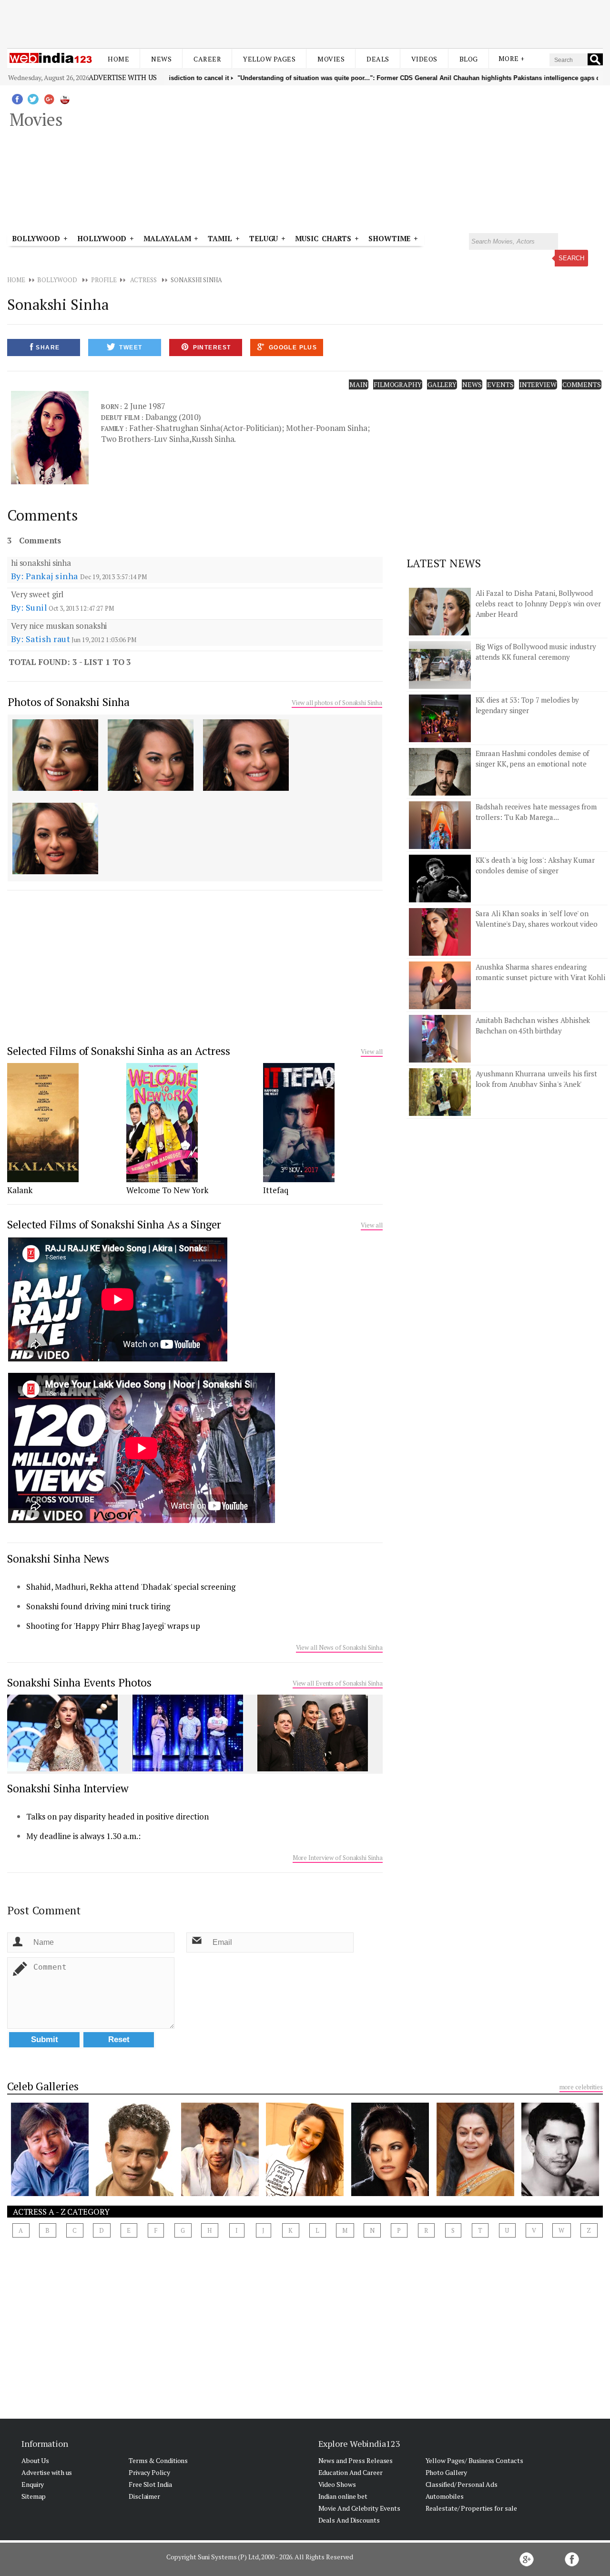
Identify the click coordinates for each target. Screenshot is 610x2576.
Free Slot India (150, 2484)
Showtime (391, 238)
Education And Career (351, 2472)
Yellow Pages (269, 59)
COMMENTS (582, 384)
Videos (424, 59)
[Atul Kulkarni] (135, 2193)
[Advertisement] (305, 23)
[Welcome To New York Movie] (162, 1179)
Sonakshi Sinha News (58, 1559)
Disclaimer (144, 2496)
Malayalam (167, 238)
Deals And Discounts (349, 2520)
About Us (35, 2460)
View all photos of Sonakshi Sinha (337, 703)
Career (207, 59)
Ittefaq (276, 1190)
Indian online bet (343, 2496)
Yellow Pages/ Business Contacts (474, 2460)
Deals (378, 59)
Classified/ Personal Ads (462, 2484)
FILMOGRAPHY (398, 384)
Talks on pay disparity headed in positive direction (117, 1816)
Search (571, 258)
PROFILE (104, 280)
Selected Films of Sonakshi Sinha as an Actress (118, 1051)
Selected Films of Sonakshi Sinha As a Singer (114, 1224)
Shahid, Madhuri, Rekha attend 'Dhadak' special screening (131, 1587)
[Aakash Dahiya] (220, 2193)
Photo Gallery (447, 2472)
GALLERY (442, 384)
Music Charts (323, 238)
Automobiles (445, 2496)
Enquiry (33, 2484)
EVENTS (500, 384)
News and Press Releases (356, 2460)
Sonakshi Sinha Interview (68, 1788)
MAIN (359, 384)
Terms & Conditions (158, 2460)
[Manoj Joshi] (50, 2193)
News (161, 59)
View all (371, 1052)
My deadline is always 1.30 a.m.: (83, 1836)
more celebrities (581, 2087)
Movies (331, 59)
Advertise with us (122, 77)
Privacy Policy (149, 2472)
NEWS (472, 384)
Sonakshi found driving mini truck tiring (98, 1606)
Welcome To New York (167, 1190)
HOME (16, 280)
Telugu (264, 238)
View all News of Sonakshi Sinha (339, 1647)
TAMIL (220, 238)
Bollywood (36, 238)
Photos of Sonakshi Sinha (69, 702)
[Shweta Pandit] (305, 2193)
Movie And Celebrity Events (359, 2508)
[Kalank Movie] (43, 1179)
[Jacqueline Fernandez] (390, 2193)
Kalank (20, 1190)
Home (118, 59)
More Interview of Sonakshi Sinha (338, 1858)
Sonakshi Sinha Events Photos (79, 1682)
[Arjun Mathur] (560, 2193)
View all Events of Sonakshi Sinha (338, 1683)
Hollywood (102, 238)
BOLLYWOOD (57, 280)
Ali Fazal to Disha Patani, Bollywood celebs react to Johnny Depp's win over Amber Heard (538, 603)
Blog (469, 59)
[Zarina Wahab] (475, 2193)
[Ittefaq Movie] (299, 1179)
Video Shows (337, 2484)
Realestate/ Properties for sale (471, 2508)
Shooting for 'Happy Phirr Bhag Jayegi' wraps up (113, 1626)
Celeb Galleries (43, 2086)
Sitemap (34, 2496)
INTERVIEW (538, 384)
